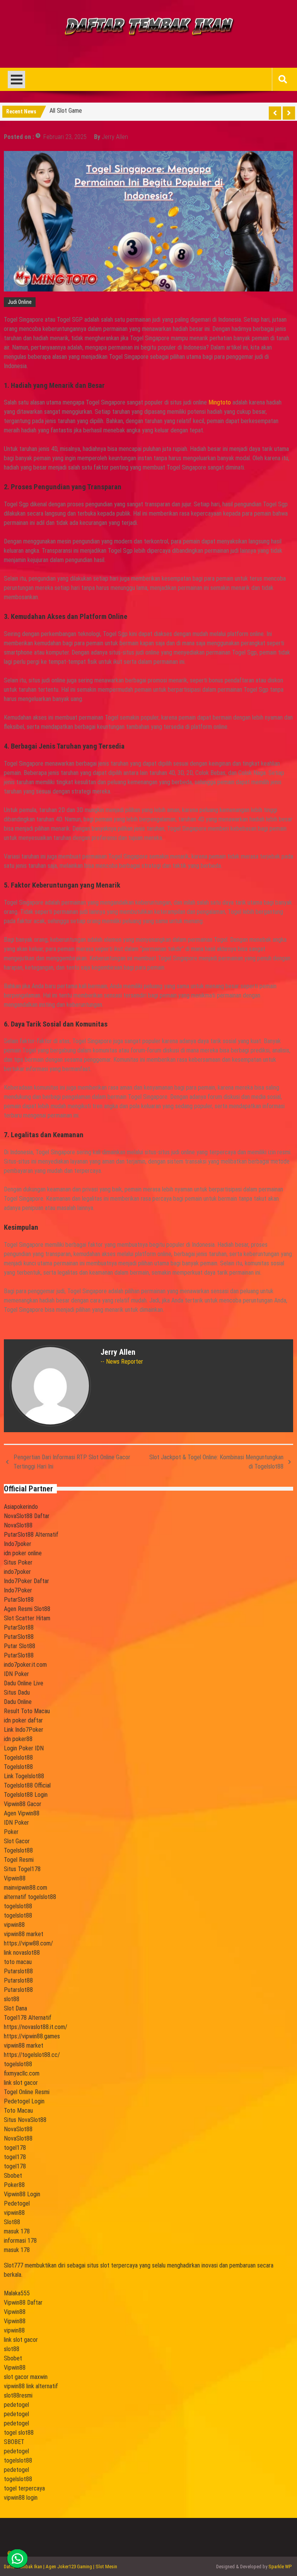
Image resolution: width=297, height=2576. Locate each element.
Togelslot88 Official (27, 1785)
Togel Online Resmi (27, 2092)
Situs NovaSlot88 (25, 2120)
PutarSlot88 (19, 1600)
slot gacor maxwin (26, 2377)
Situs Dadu (17, 1692)
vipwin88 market (24, 1934)
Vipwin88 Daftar (23, 2303)
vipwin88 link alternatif (31, 2386)
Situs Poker (18, 1562)
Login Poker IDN (24, 1748)
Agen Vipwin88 (22, 1813)
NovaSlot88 (18, 1525)
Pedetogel (17, 2203)
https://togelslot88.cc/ (32, 2055)
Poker (11, 1832)
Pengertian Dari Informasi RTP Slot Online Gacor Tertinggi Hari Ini (72, 1462)
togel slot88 (19, 2433)
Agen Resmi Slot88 (27, 1609)
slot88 (12, 1999)
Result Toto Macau (27, 1711)
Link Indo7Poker (24, 1730)
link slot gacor (21, 2083)
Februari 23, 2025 (65, 137)
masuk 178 (17, 2231)
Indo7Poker (18, 1590)
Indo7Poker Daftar (26, 1581)
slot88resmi (18, 2395)
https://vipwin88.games (32, 2036)
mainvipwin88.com (26, 1888)
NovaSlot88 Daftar (27, 1516)
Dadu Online (18, 1702)
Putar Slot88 (20, 1646)
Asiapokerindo (21, 1507)
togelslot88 (18, 1906)
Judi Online (20, 302)
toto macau (18, 1962)
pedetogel (16, 2405)
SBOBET (14, 2442)
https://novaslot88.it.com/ (36, 2027)
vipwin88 (14, 1925)
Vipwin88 (15, 1878)
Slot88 (12, 2222)
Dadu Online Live (24, 1683)
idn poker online (23, 1553)
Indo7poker (18, 1544)
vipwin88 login (21, 2498)
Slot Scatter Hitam (27, 1618)
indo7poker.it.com (25, 1665)
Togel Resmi (19, 1860)
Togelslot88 (18, 1758)
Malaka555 (17, 2293)
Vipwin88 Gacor (23, 1804)
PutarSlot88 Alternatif (31, 1535)
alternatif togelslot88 (30, 1897)
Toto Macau (18, 2111)
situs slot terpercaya (112, 2265)
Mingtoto (220, 402)
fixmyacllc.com (22, 2073)
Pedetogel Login (24, 2101)
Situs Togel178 (22, 1869)
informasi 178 (20, 2241)
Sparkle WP (280, 2567)
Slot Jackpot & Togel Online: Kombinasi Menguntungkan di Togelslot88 (216, 1462)
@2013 (15, 2552)
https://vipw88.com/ (28, 1943)
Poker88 (14, 2185)
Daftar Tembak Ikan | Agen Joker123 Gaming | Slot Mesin (61, 2567)
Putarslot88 (18, 1971)
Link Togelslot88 (24, 1776)
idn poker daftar (23, 1720)
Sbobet (13, 2176)
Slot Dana (15, 2008)
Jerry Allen (115, 137)
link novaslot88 (22, 1953)
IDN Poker (16, 1674)
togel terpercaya (24, 2488)
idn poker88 (18, 1739)
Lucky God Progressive (78, 112)
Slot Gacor (17, 1841)
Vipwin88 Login (22, 2194)
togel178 (15, 2148)
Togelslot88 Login (26, 1795)
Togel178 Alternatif (28, 2018)
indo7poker (17, 1572)
